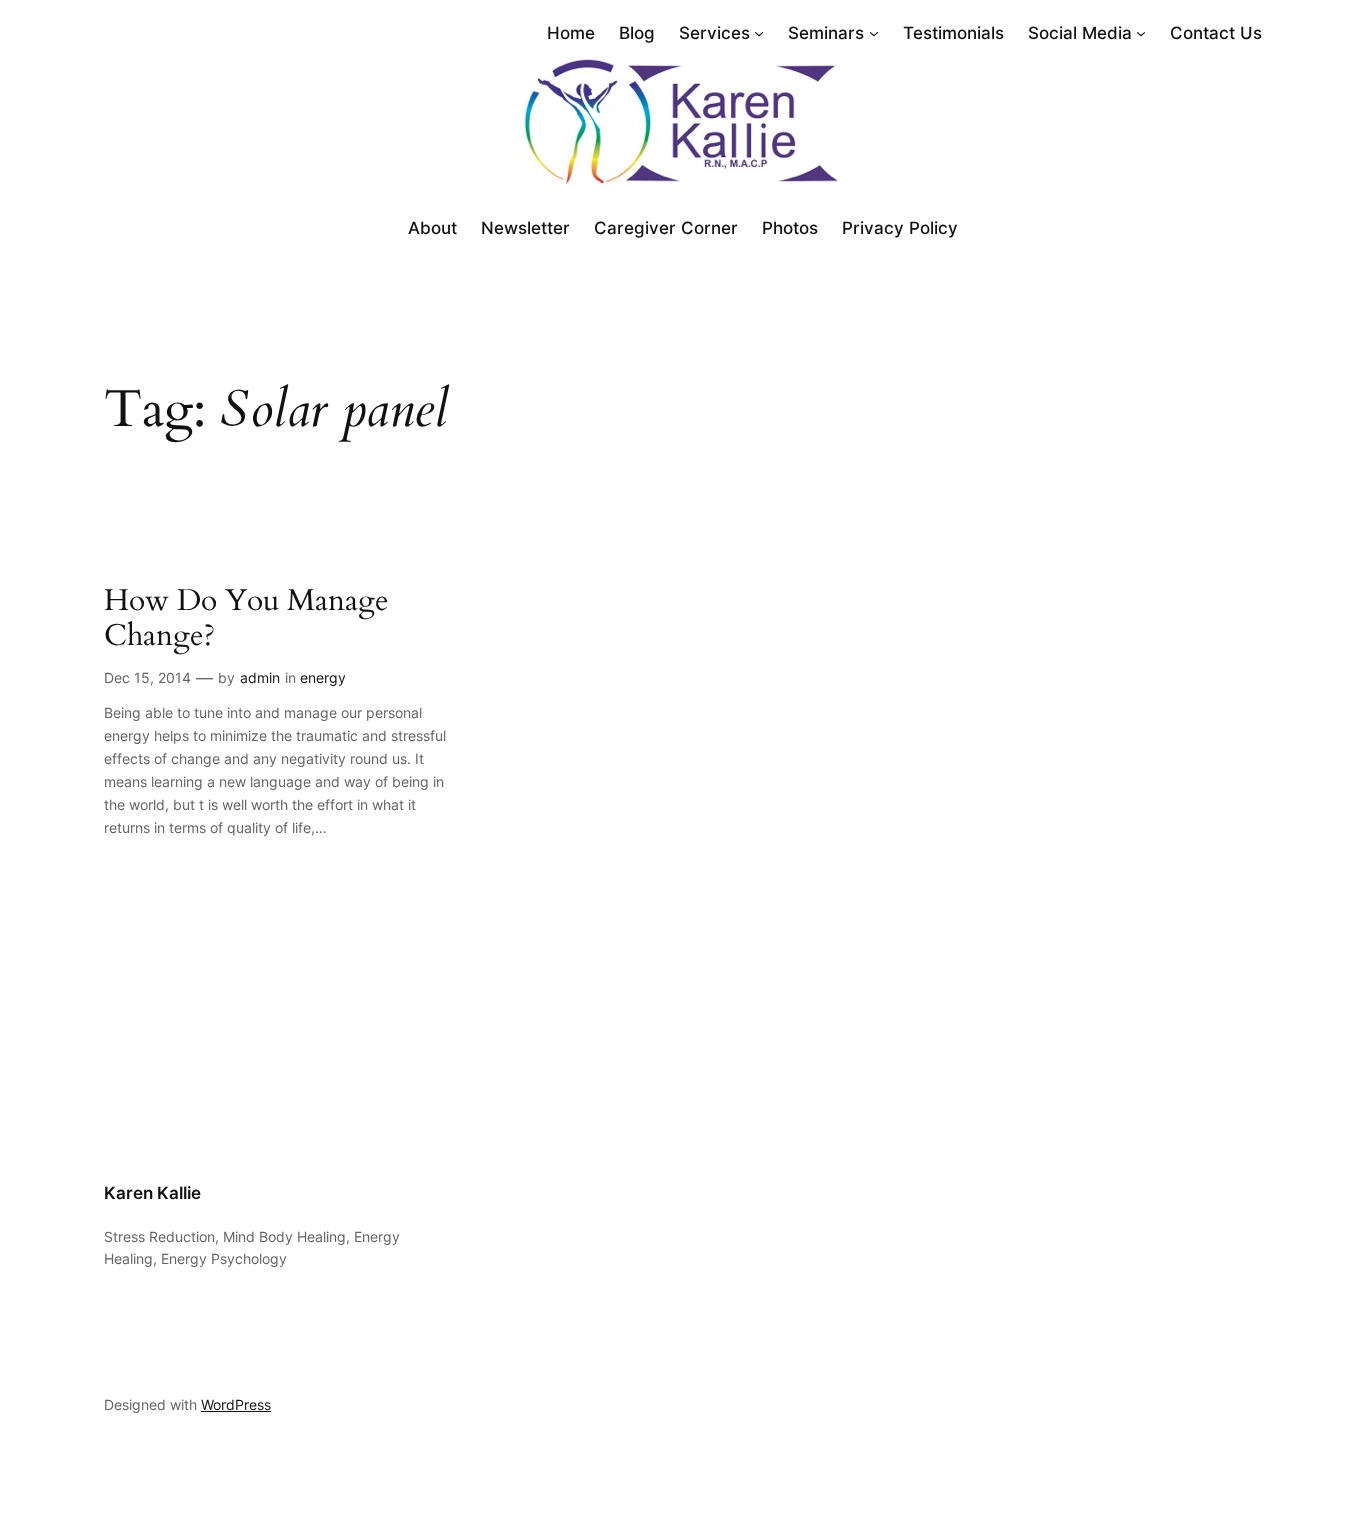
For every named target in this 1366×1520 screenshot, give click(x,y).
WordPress (236, 1404)
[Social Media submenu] (1141, 33)
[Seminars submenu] (874, 33)
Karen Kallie (152, 1193)
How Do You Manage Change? (246, 619)
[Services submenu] (759, 33)
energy (323, 677)
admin (260, 677)
